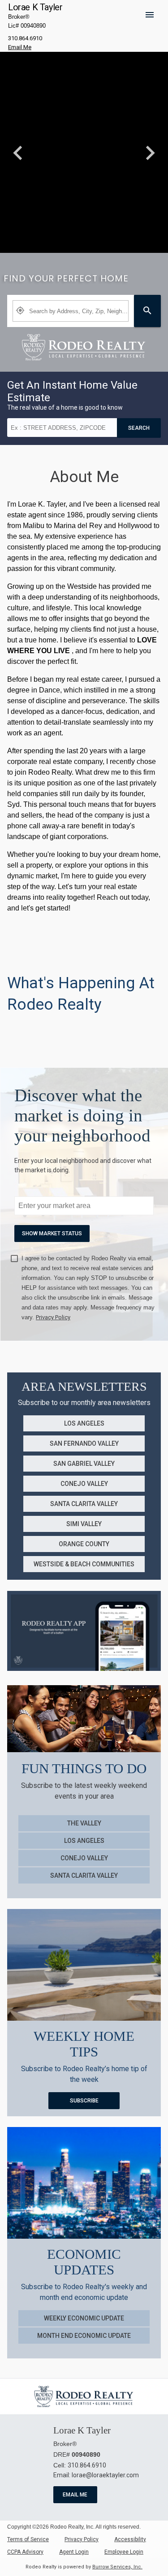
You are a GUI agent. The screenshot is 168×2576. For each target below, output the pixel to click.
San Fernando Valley (84, 1443)
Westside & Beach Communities (84, 1564)
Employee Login (124, 2552)
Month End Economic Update (84, 2336)
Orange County (84, 1544)
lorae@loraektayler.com (105, 2475)
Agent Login (74, 2552)
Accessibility (130, 2539)
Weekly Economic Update (84, 2318)
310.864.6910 (25, 38)
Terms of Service (28, 2539)
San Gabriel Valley (84, 1464)
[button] (153, 21)
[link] (84, 347)
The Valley (84, 1823)
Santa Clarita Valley (84, 1504)
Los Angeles (84, 1423)
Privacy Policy (82, 2539)
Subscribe (84, 2101)
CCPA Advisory (25, 2552)
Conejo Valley (84, 1484)
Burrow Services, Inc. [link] (117, 2567)
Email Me (75, 2495)
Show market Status (52, 1233)
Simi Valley (84, 1524)
